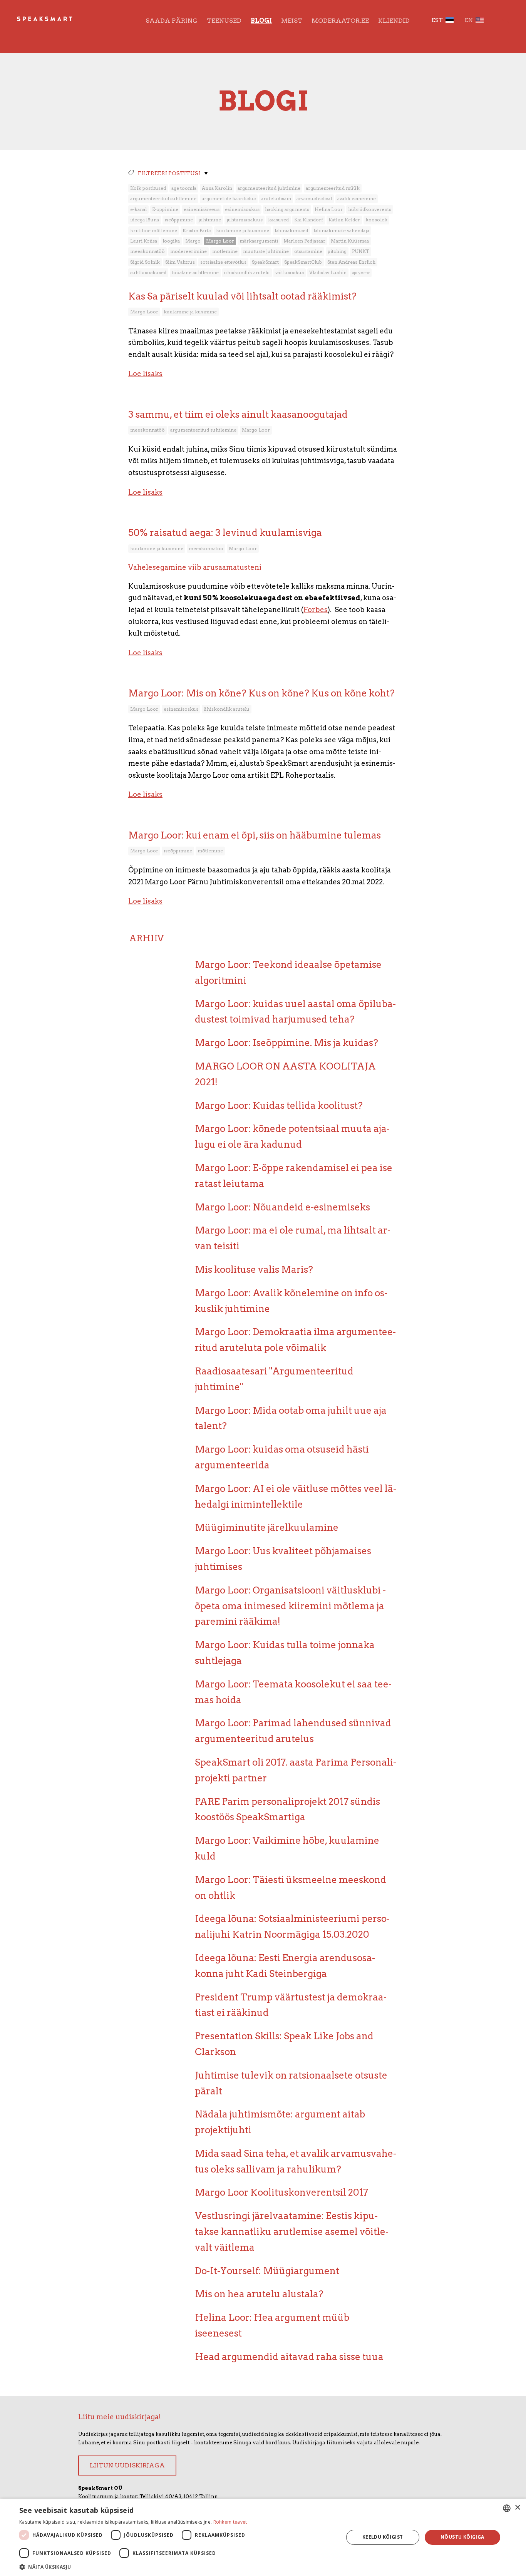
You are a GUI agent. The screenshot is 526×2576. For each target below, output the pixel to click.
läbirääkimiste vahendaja (341, 230)
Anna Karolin (217, 188)
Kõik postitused (148, 188)
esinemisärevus (202, 209)
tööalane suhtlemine (195, 272)
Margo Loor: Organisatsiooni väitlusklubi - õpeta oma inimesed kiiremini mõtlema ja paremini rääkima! (290, 1606)
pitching (337, 251)
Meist (292, 21)
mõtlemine (225, 251)
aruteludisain (276, 198)
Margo (193, 241)
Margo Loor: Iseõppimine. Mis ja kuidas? (286, 1043)
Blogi (261, 21)
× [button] (517, 2508)
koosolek (376, 220)
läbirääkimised (291, 230)
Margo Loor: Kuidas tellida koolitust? (279, 1106)
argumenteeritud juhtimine (269, 188)
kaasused (278, 220)
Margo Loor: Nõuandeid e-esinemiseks (282, 1207)
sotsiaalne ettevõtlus (223, 262)
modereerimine (188, 251)
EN (469, 20)
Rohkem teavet (230, 2522)
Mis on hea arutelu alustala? (259, 2294)
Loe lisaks (145, 374)
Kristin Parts (197, 230)
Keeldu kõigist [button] (383, 2537)
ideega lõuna (145, 220)
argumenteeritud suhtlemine (163, 198)
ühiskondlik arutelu (247, 272)
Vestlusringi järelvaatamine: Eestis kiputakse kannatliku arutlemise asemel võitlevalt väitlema (292, 2232)
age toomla (184, 188)
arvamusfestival (314, 198)
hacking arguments (287, 209)
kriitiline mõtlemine (154, 230)
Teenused (224, 21)
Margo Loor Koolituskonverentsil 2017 (281, 2192)
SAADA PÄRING (172, 21)
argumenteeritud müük (333, 188)
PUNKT (361, 251)
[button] (176, 2566)
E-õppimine (165, 209)
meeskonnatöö (147, 251)
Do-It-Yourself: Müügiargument (267, 2271)
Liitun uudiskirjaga (127, 2465)
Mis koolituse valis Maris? (254, 1270)
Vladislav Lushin (328, 272)
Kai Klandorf (309, 220)
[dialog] (263, 2537)
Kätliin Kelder (344, 220)
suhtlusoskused (148, 272)
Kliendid (394, 21)
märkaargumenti (259, 241)
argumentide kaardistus (229, 198)
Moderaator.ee (340, 21)
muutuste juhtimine (266, 251)
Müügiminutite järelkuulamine (267, 1527)
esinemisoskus (242, 209)
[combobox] (507, 2508)
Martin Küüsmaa (350, 241)
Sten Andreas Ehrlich (351, 262)
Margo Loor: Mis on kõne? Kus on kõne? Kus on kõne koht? (261, 693)
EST (437, 20)
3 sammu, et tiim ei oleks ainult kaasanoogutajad (238, 414)
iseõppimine (179, 220)
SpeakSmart (265, 262)
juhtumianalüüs (245, 220)
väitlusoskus (290, 272)
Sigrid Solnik (145, 262)
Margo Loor (220, 241)
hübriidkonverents (370, 209)
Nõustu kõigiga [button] (462, 2537)
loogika (171, 241)
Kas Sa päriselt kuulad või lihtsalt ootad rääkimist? (242, 296)
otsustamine (308, 251)
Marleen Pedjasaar (304, 241)
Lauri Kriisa (144, 241)
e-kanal (138, 209)
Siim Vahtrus (180, 262)
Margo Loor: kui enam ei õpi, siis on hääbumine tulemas (255, 835)
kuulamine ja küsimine (243, 230)
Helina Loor (329, 209)
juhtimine (210, 220)
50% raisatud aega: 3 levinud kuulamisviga (225, 533)
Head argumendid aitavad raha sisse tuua (289, 2357)
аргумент (361, 272)
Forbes (316, 610)
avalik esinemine (357, 198)
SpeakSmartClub (303, 262)
